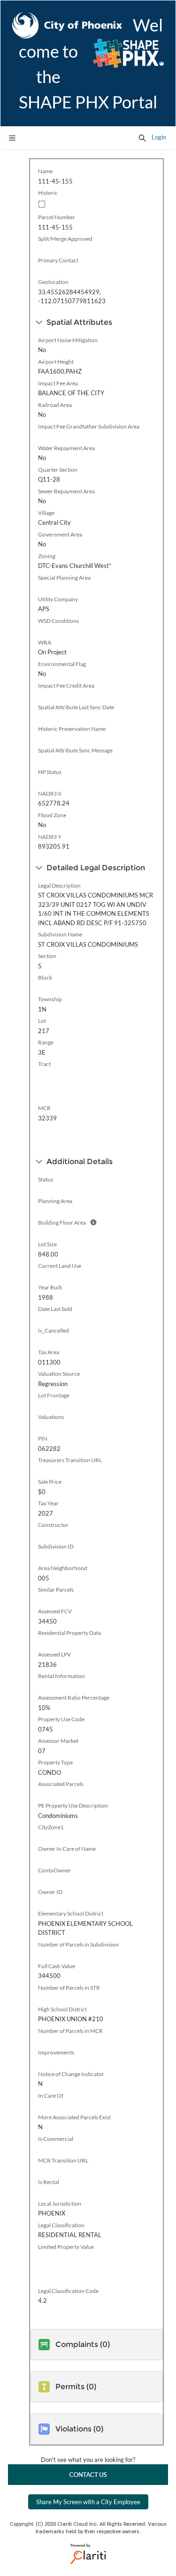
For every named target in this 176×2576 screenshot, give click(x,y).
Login (159, 137)
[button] (142, 138)
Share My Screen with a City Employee (88, 2502)
